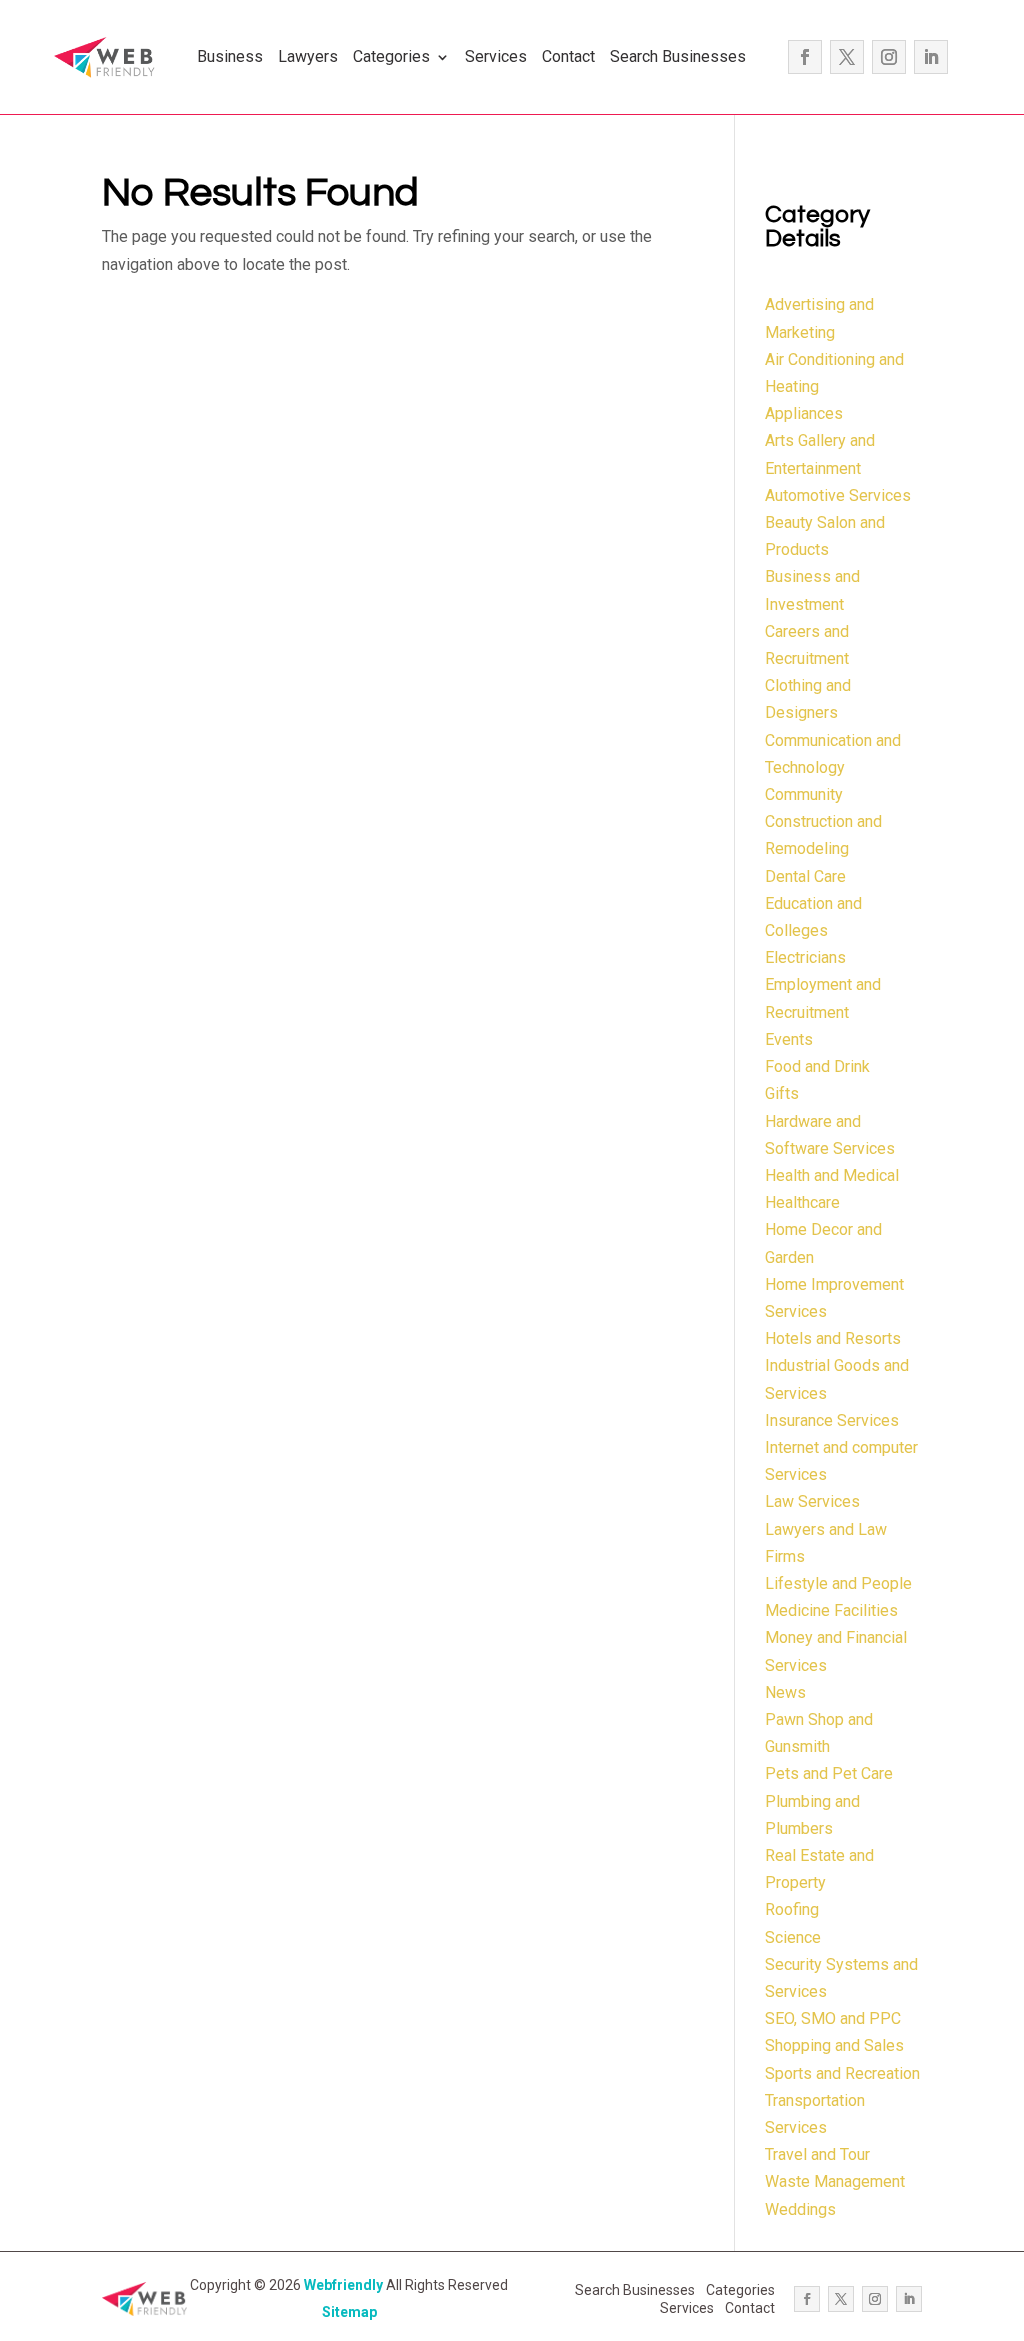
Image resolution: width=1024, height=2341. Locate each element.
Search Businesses (678, 56)
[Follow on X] (847, 57)
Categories (391, 56)
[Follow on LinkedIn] (931, 57)
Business (230, 56)
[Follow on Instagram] (889, 57)
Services (496, 56)
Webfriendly (343, 2285)
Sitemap (349, 2312)
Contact (568, 56)
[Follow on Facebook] (805, 57)
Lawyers (308, 56)
